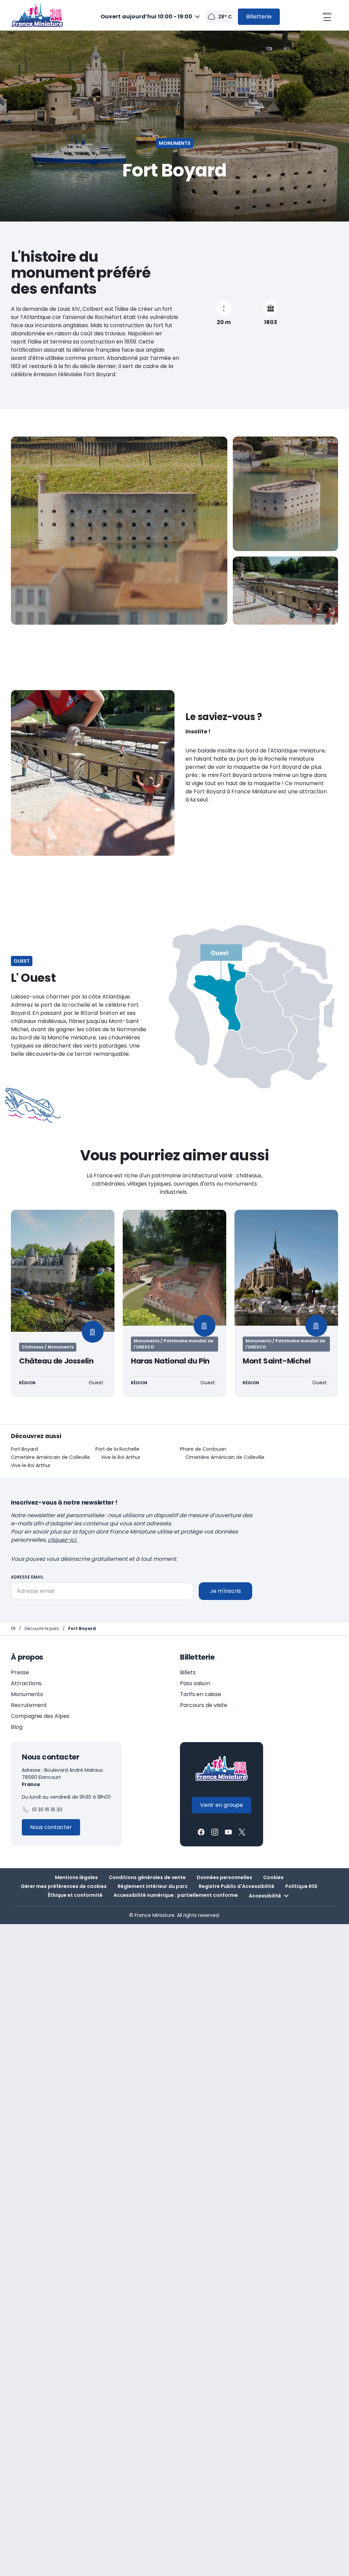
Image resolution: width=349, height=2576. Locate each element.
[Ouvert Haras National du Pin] (174, 1304)
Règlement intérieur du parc (153, 1886)
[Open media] (119, 531)
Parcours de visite (204, 1705)
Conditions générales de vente (147, 1877)
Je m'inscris (225, 1591)
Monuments (27, 1694)
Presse (20, 1672)
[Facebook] (201, 1832)
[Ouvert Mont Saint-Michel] (286, 1304)
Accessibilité (265, 1896)
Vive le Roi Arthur (121, 1457)
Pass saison (195, 1683)
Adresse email (27, 1577)
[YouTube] (228, 1832)
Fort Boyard (24, 1449)
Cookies (273, 1877)
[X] (242, 1832)
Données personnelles (224, 1877)
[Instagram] (215, 1832)
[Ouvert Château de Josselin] (63, 1304)
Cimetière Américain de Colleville (50, 1457)
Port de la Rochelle (117, 1449)
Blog (17, 1727)
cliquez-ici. (62, 1540)
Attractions (26, 1683)
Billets (188, 1672)
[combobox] (151, 17)
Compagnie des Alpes (40, 1716)
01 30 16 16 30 (47, 1810)
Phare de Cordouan (203, 1449)
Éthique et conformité (75, 1895)
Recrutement (29, 1705)
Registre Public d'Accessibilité (237, 1886)
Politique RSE (301, 1886)
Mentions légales (76, 1877)
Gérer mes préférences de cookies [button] (64, 1886)
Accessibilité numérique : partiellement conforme (176, 1895)
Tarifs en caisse (201, 1694)
